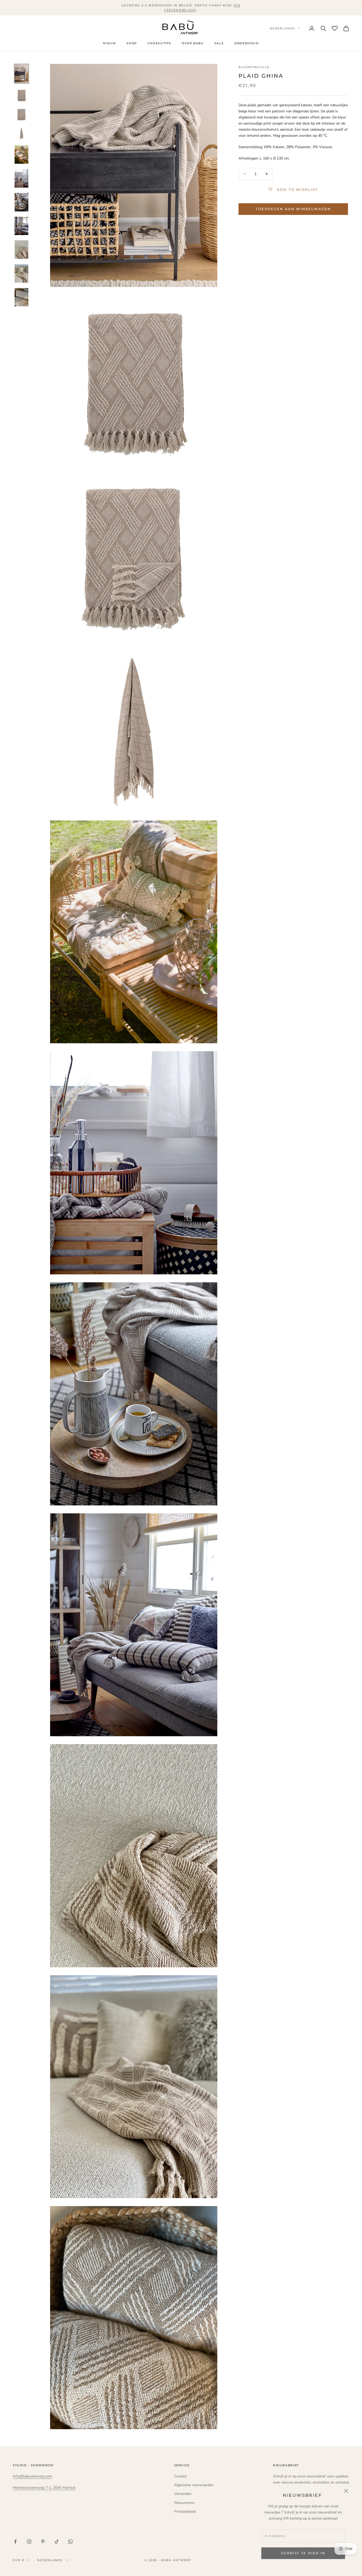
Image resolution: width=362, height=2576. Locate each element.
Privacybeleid (185, 2511)
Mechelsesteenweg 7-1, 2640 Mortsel (44, 2488)
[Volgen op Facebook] (15, 2542)
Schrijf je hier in (303, 2553)
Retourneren (184, 2503)
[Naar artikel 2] (21, 95)
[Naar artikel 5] (21, 155)
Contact (180, 2476)
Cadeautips (159, 44)
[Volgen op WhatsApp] (70, 2542)
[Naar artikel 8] (21, 226)
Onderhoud (247, 44)
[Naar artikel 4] (21, 133)
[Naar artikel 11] (21, 297)
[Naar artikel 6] (21, 178)
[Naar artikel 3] (21, 114)
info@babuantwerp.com (32, 2476)
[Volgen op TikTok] (57, 2542)
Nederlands (283, 28)
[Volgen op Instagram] (29, 2542)
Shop (132, 44)
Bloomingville (254, 67)
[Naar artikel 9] (21, 250)
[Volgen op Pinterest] (43, 2542)
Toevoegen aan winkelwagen (293, 209)
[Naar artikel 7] (21, 202)
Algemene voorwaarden (194, 2485)
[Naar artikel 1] (21, 74)
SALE (219, 44)
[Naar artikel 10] (21, 273)
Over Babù (193, 44)
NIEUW (109, 44)
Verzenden (183, 2494)
